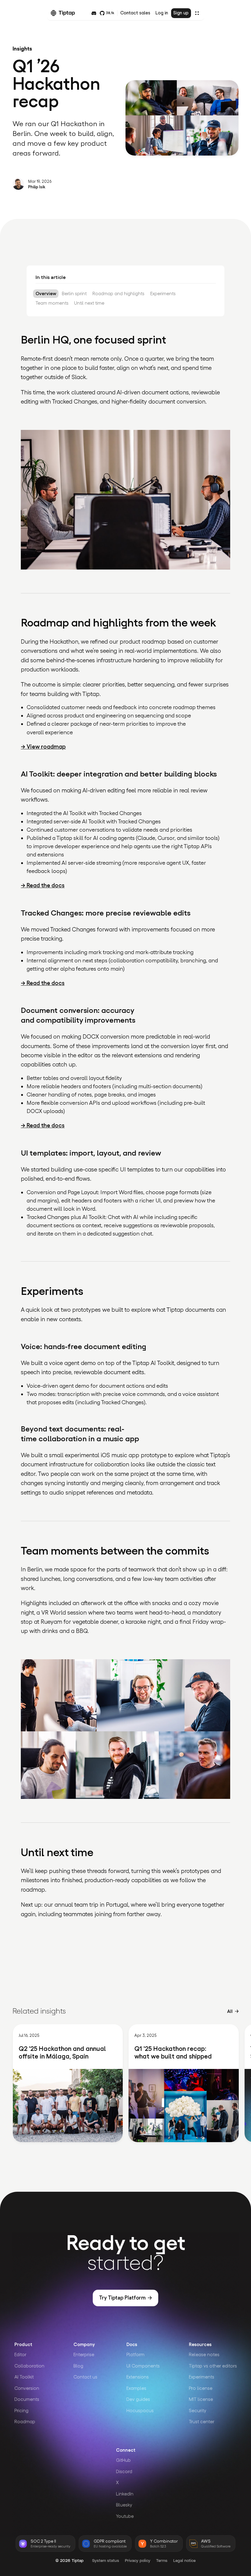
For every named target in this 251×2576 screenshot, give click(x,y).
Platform (135, 2354)
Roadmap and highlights (118, 293)
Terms (162, 2561)
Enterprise (84, 2354)
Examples (136, 2388)
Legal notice (184, 2561)
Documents (27, 2399)
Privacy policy (138, 2561)
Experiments (163, 293)
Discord (124, 2471)
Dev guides (138, 2399)
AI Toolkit (24, 2377)
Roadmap (25, 2422)
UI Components (143, 2366)
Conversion (27, 2388)
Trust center (202, 2422)
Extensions (138, 2377)
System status (106, 2561)
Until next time (89, 303)
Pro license (201, 2388)
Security (198, 2411)
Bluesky (124, 2505)
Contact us (85, 2377)
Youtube (125, 2516)
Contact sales (135, 13)
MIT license (201, 2399)
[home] (66, 13)
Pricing (21, 2411)
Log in (162, 13)
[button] (197, 13)
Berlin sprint (74, 293)
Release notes (204, 2354)
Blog (78, 2366)
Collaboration (29, 2366)
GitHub (123, 2460)
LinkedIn (125, 2494)
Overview (46, 293)
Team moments (52, 303)
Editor (20, 2354)
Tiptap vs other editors (213, 2366)
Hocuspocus (140, 2411)
